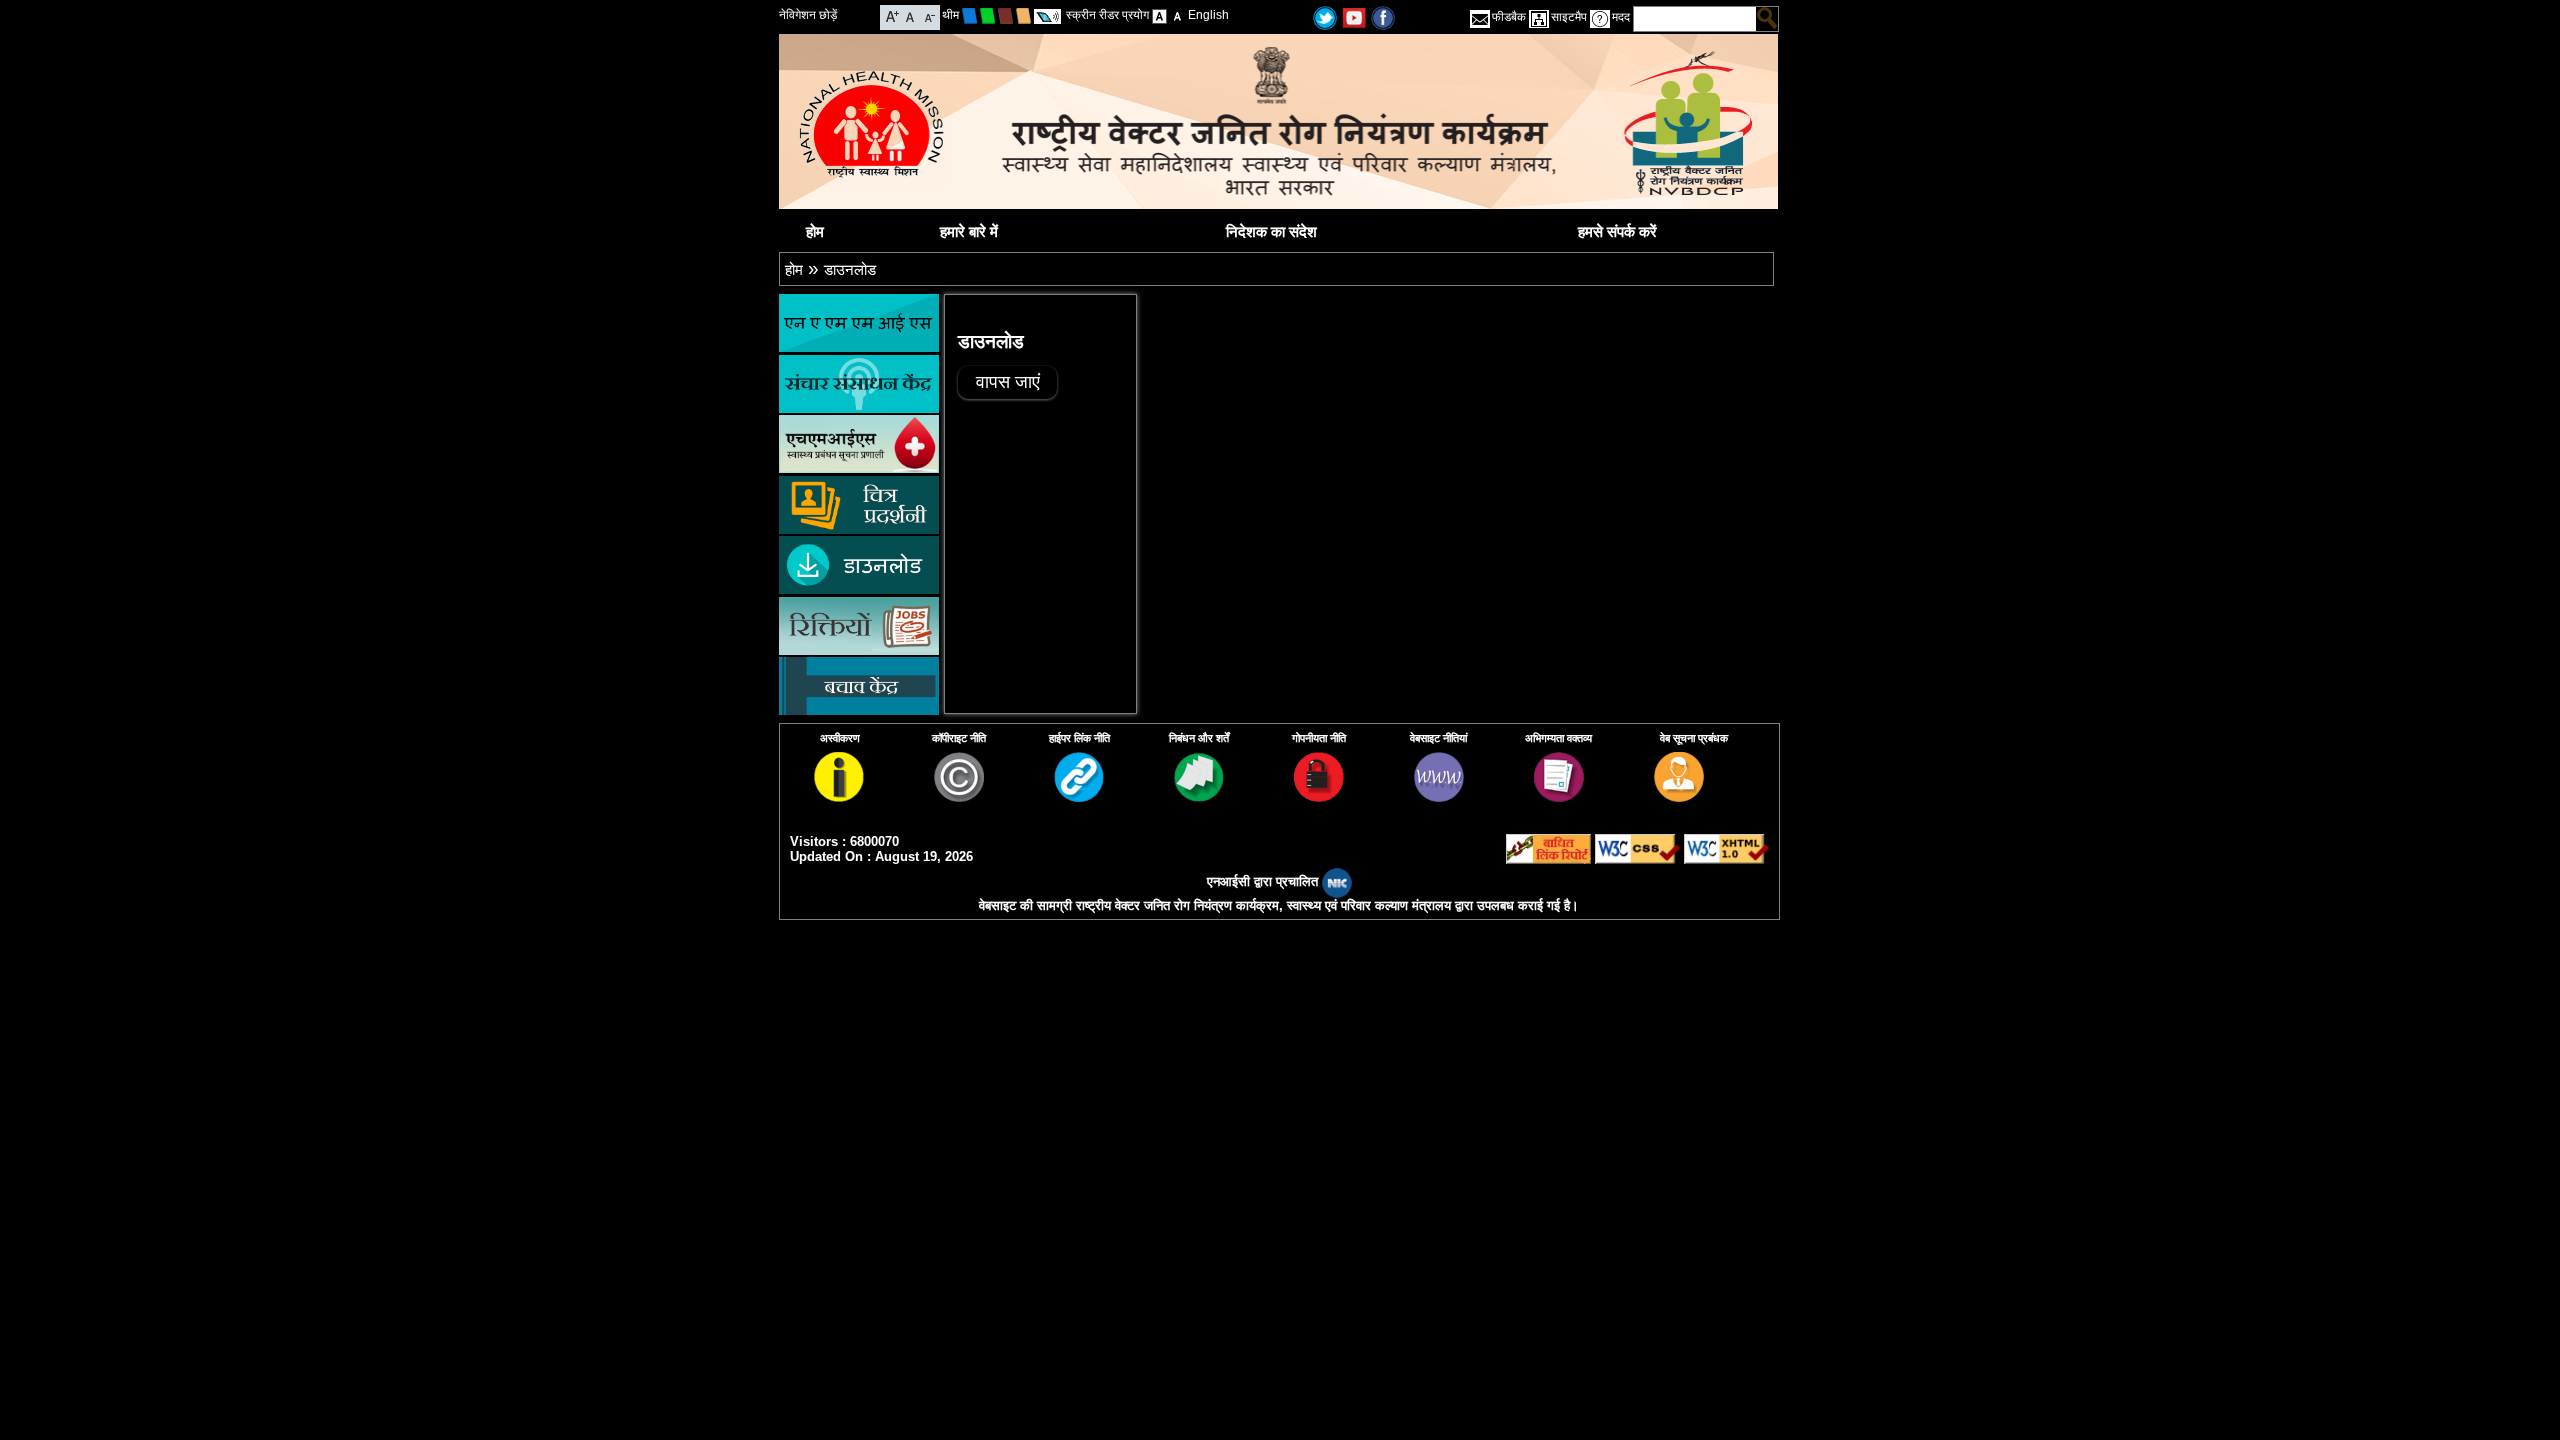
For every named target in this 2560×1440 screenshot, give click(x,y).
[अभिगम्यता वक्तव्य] (1559, 796)
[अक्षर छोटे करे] (928, 15)
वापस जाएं (1008, 382)
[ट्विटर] (1325, 16)
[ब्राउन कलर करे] (1005, 15)
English (1208, 15)
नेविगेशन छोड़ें (808, 15)
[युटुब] (1354, 16)
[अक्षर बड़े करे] (892, 15)
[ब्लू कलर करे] (969, 15)
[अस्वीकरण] (839, 796)
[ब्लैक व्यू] (1177, 15)
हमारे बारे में (969, 231)
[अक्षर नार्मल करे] (910, 15)
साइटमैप (1569, 17)
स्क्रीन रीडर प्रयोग (1107, 15)
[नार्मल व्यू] (1159, 15)
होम (815, 231)
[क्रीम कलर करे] (1023, 15)
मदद (1621, 17)
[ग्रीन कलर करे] (987, 15)
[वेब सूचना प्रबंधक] (1679, 796)
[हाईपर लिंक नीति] (1079, 796)
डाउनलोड (850, 269)
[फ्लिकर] (1383, 16)
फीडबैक (1509, 17)
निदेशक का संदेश (1271, 231)
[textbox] (1695, 19)
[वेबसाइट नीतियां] (1439, 796)
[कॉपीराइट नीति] (959, 796)
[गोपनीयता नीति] (1319, 796)
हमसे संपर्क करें (1617, 231)
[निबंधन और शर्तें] (1199, 796)
